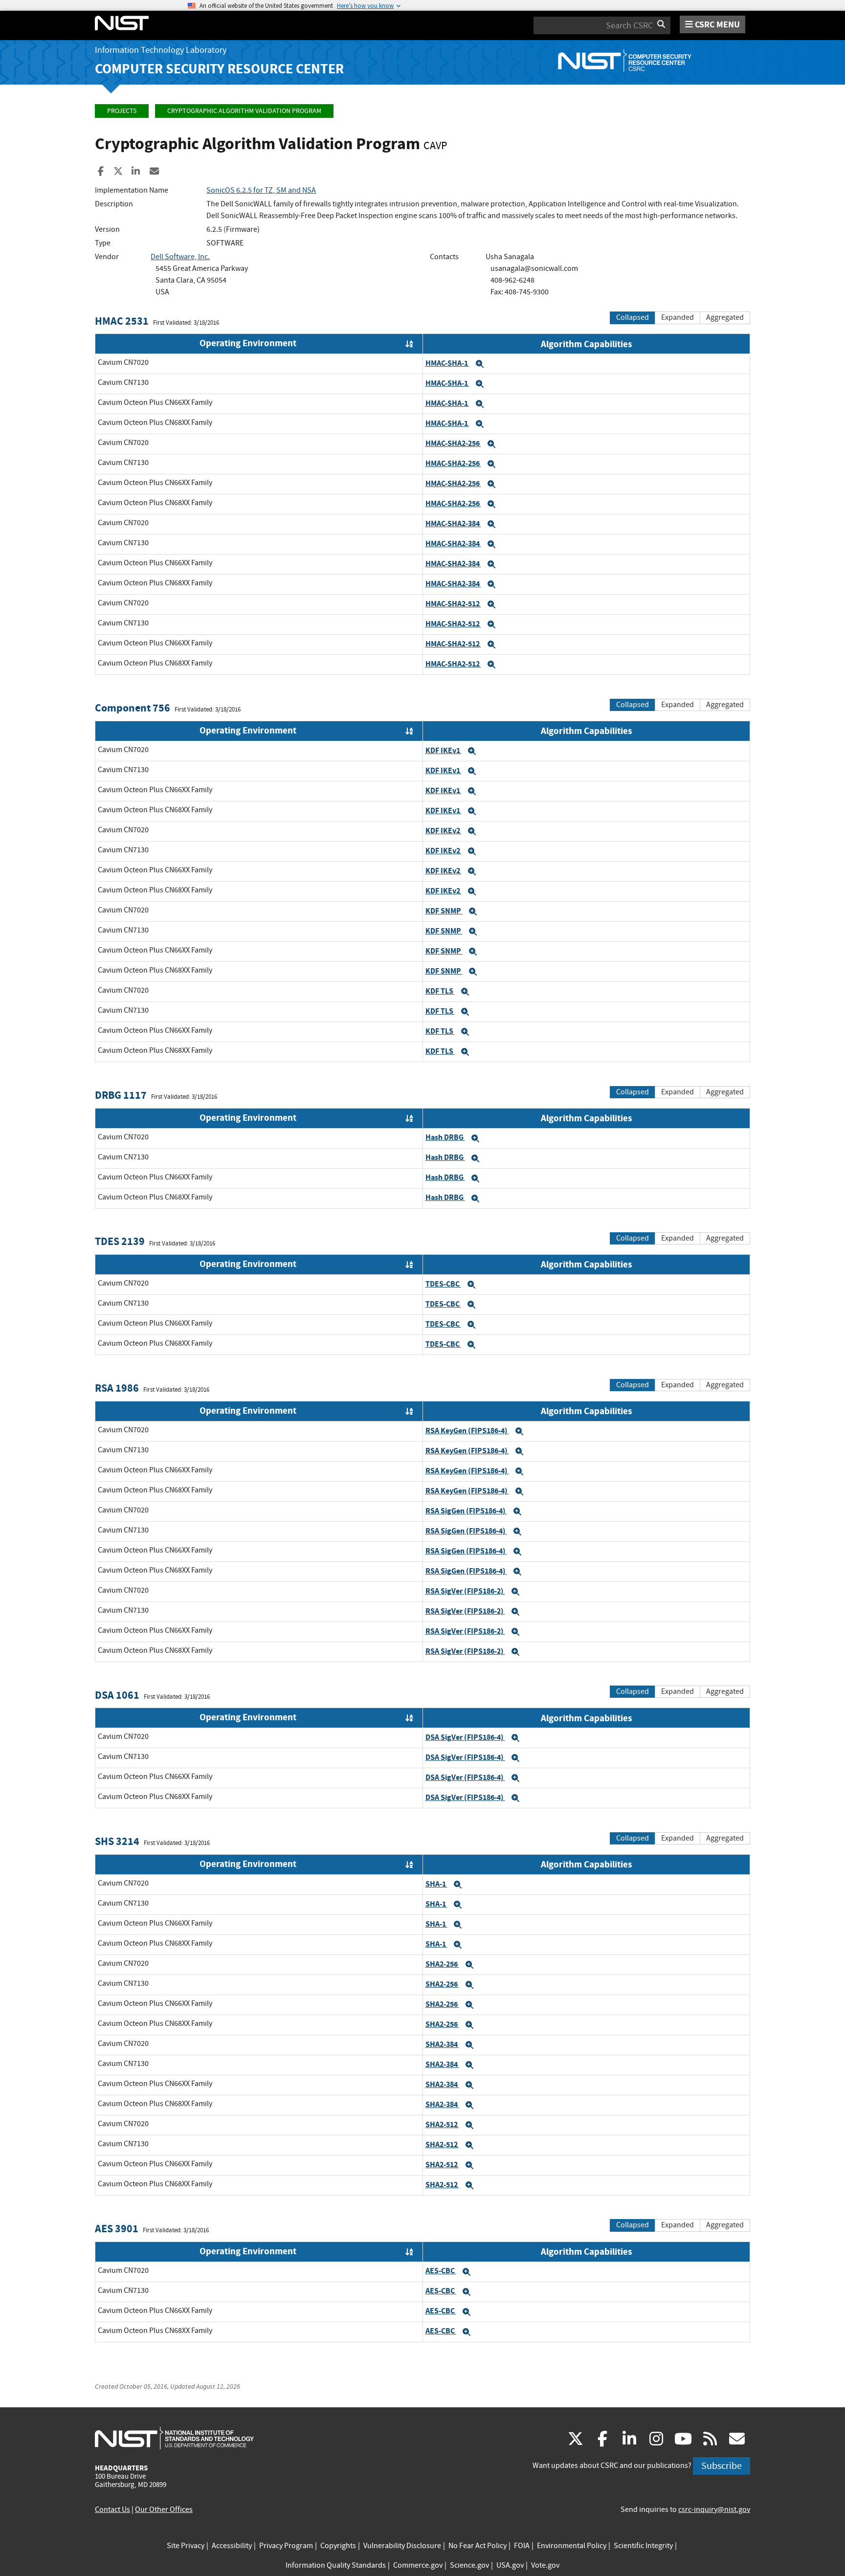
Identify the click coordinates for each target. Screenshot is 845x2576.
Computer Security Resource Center (219, 69)
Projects (122, 111)
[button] (480, 364)
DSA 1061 (117, 1695)
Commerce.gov (418, 2565)
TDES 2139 (120, 1241)
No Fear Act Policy (478, 2546)
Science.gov (469, 2565)
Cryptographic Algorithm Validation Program (244, 111)
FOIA (522, 2546)
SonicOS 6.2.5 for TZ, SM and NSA (261, 190)
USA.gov (510, 2565)
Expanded (678, 317)
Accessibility (232, 2546)
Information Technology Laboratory (161, 50)
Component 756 (133, 708)
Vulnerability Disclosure (402, 2546)
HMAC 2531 (122, 321)
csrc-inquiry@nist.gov (714, 2509)
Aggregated (725, 317)
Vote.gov (545, 2565)
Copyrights (338, 2546)
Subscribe (722, 2466)
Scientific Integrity (643, 2546)
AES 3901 (117, 2229)
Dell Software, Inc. (180, 257)
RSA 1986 (117, 1388)
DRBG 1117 (121, 1095)
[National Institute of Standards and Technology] (174, 2438)
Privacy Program (286, 2546)
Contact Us (112, 2509)
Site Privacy (186, 2546)
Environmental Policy (572, 2546)
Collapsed (633, 317)
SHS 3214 (117, 1841)
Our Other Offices (164, 2509)
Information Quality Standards (336, 2565)
